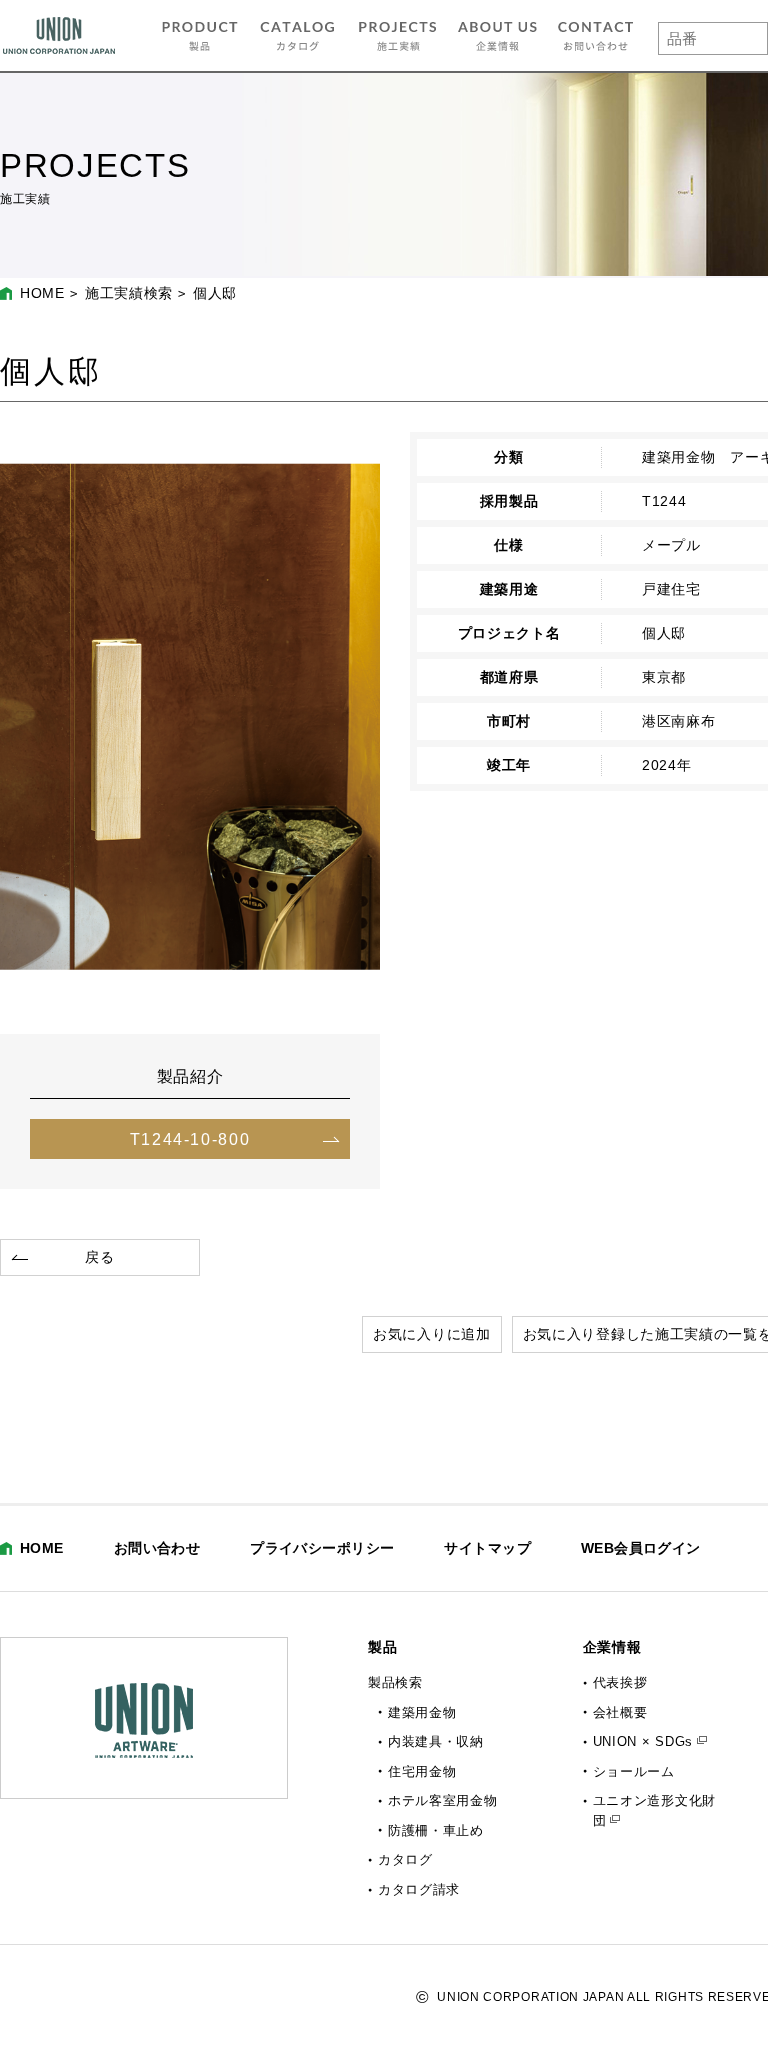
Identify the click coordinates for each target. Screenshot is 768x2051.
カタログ (405, 1859)
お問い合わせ (157, 1548)
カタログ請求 (419, 1889)
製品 (382, 1647)
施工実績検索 (129, 293)
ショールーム (634, 1771)
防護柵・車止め (436, 1830)
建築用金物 (422, 1712)
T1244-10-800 (190, 1139)
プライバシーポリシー (322, 1548)
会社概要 (620, 1712)
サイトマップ (487, 1548)
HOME (42, 293)
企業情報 (612, 1647)
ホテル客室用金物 (443, 1800)
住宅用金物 (422, 1771)
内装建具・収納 (436, 1741)
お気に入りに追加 (432, 1334)
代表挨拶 (620, 1682)
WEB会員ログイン (641, 1548)
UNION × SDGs (643, 1741)
